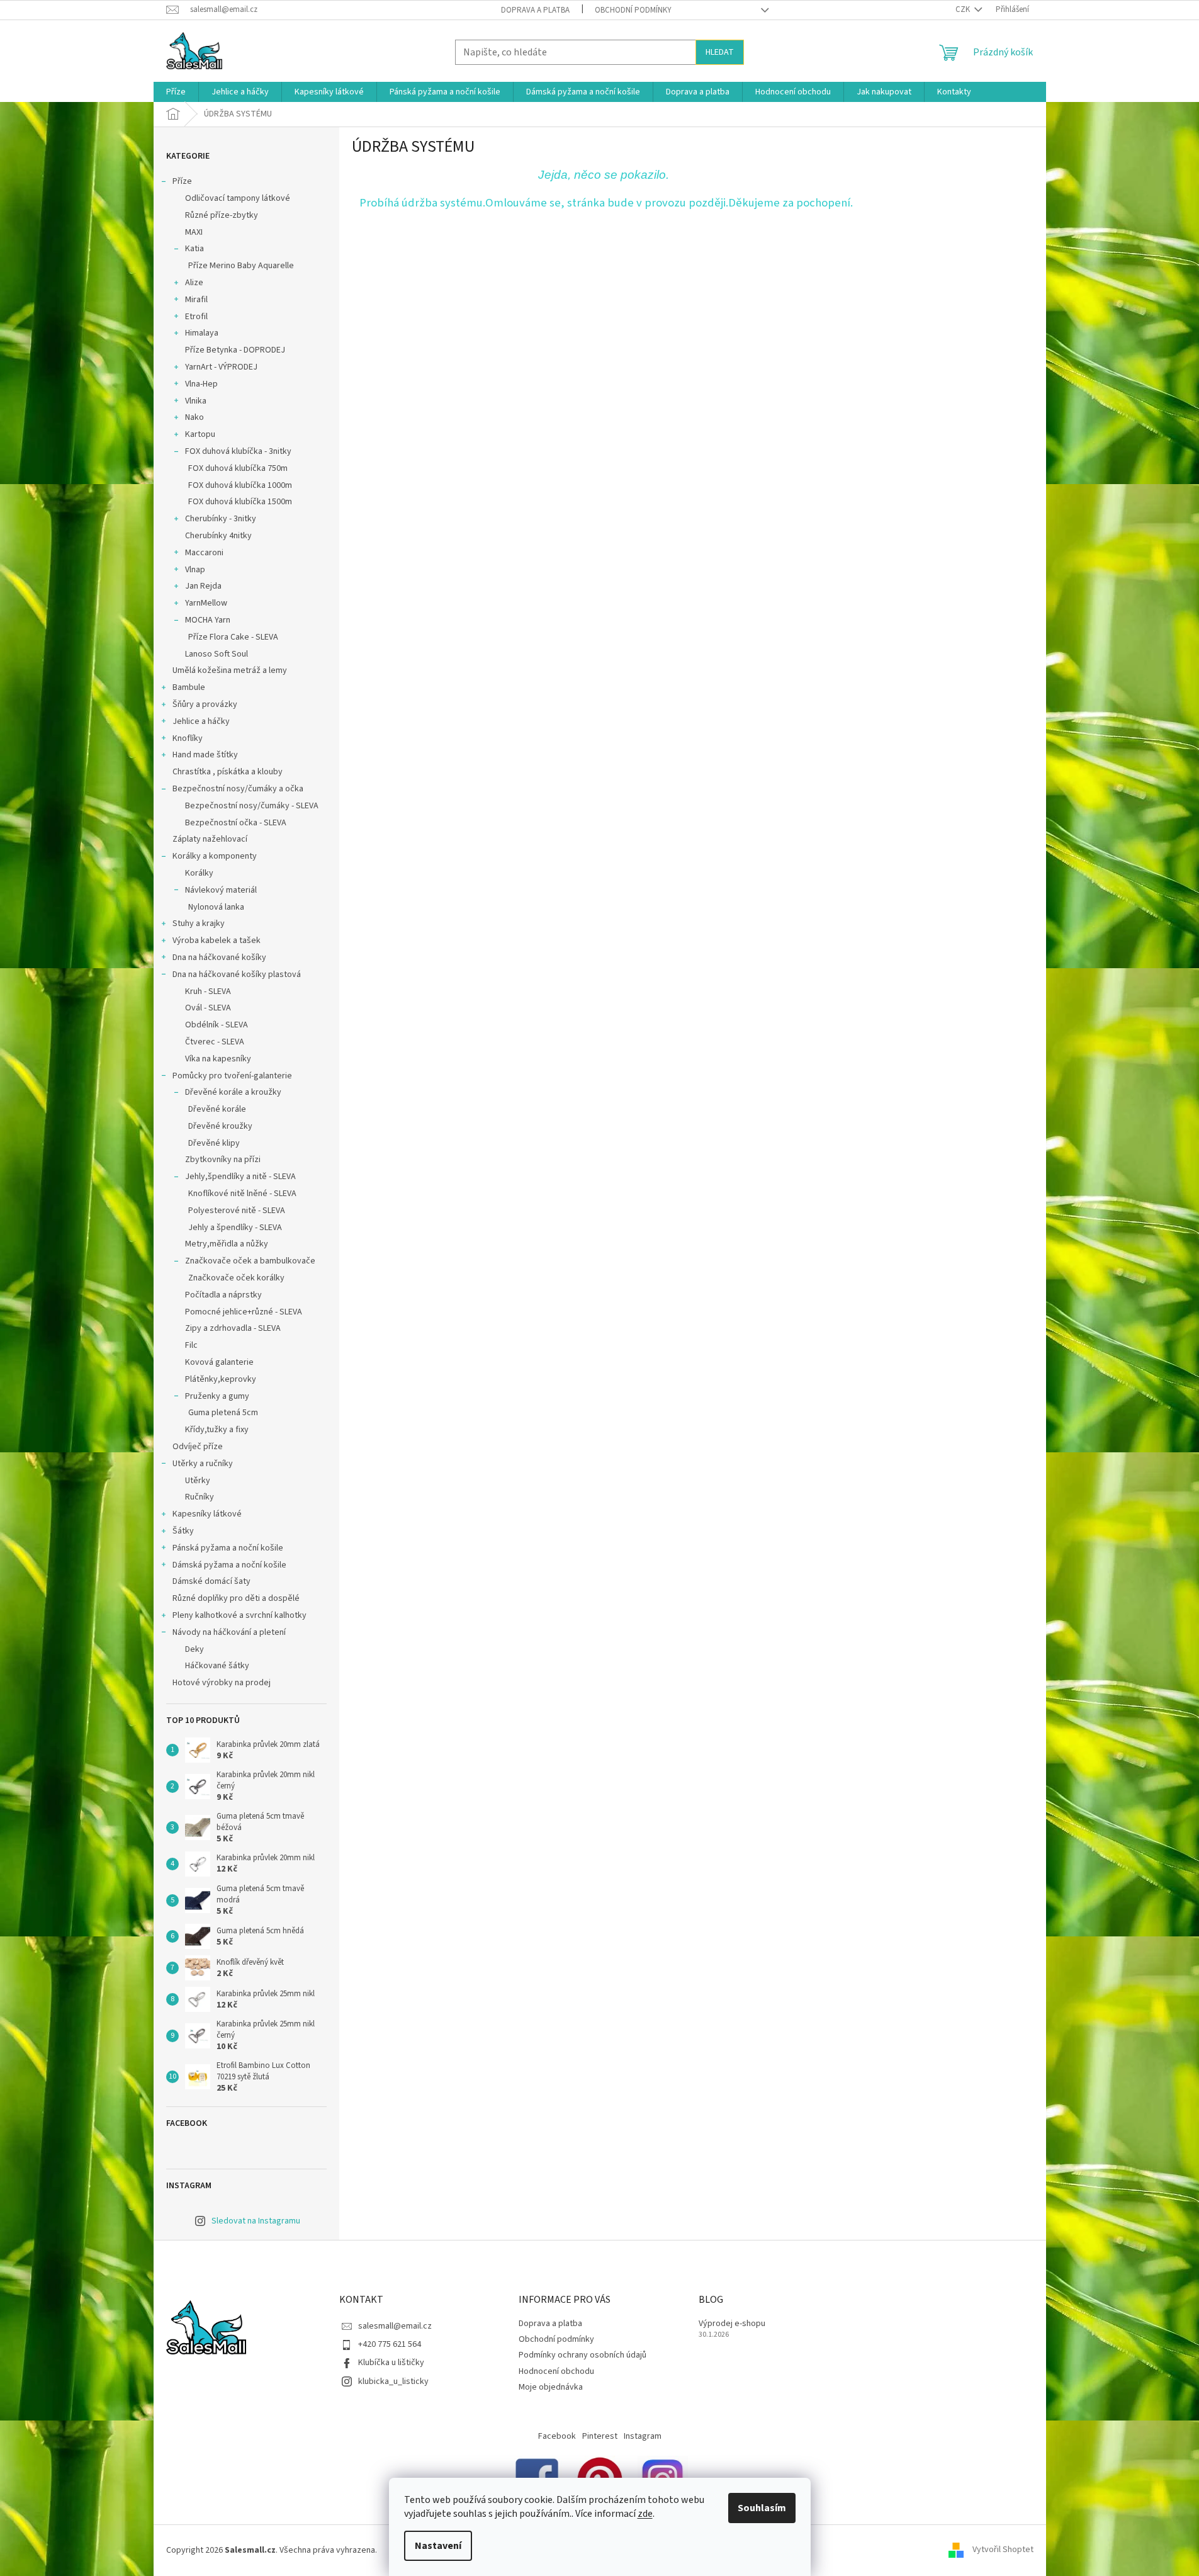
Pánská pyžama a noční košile (228, 1548)
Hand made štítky (205, 755)
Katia (194, 249)
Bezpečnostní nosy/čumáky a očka (238, 789)
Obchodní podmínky (633, 10)
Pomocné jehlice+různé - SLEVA (244, 1312)
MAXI (194, 232)
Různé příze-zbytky (222, 215)
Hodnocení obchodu (556, 2371)
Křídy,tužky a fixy (217, 1430)
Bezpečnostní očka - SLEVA (236, 823)
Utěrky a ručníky (203, 1464)
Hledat (720, 52)
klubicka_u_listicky (393, 2381)
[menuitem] (176, 92)
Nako (194, 417)
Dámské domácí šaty (211, 1581)
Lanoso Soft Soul (217, 654)
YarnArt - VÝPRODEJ (221, 367)
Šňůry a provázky (205, 704)
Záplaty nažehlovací (210, 839)
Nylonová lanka (216, 907)
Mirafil (196, 300)
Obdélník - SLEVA (217, 1025)
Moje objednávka (551, 2387)
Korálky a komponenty (215, 856)
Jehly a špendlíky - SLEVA (235, 1228)
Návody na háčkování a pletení (229, 1632)
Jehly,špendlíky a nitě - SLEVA (240, 1177)
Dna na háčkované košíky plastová (237, 974)
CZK (964, 9)
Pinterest (600, 2436)
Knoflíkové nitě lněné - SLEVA (242, 1194)
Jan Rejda (203, 586)
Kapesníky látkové (207, 1514)
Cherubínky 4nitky (218, 536)
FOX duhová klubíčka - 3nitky (238, 451)
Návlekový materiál (221, 890)
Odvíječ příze (198, 1447)
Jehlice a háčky (201, 721)
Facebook (557, 2436)
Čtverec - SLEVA (215, 1042)
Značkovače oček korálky (236, 1278)
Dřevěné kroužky (220, 1126)
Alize (194, 283)
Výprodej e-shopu (732, 2324)
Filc (191, 1345)
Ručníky (200, 1497)
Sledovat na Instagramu (256, 2221)
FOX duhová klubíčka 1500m (240, 502)
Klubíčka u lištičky (391, 2363)
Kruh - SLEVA (208, 991)
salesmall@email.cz (395, 2326)
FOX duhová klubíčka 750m (238, 468)
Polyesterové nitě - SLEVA (237, 1211)
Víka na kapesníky (218, 1059)
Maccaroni (204, 553)
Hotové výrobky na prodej (222, 1683)
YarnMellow (206, 603)
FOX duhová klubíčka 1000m (240, 485)
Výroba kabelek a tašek (217, 941)
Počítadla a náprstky (223, 1295)
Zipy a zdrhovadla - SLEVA (233, 1328)
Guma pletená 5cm (223, 1413)
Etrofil (196, 317)
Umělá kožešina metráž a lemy (230, 670)
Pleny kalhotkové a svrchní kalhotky (239, 1615)
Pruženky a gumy (217, 1396)
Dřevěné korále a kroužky (233, 1092)
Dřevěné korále (217, 1109)
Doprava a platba (535, 10)
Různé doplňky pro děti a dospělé (236, 1598)
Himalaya (202, 333)
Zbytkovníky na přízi (223, 1160)
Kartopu (200, 434)
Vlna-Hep (201, 384)
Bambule (189, 687)
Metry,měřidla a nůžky (227, 1244)
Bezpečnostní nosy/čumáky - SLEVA (252, 806)
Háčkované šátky (217, 1666)
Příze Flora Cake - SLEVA (233, 637)
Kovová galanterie (219, 1362)
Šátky (183, 1531)
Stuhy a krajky (199, 924)
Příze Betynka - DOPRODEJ (235, 350)
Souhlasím (762, 2508)
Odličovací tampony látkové (238, 198)
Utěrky (198, 1481)
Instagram (643, 2436)
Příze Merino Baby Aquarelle (241, 266)
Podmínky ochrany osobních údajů (583, 2355)
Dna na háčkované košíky (219, 958)
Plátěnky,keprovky (221, 1379)
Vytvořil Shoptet (1003, 2550)
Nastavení (438, 2546)
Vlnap (195, 570)
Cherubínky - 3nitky (221, 519)
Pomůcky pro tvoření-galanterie (232, 1076)
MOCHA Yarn (208, 620)
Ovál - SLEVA (208, 1008)
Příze (182, 181)
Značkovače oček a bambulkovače (250, 1261)
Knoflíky (188, 738)
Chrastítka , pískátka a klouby (228, 772)
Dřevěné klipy (214, 1143)
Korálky (199, 873)
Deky (194, 1649)
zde (645, 2514)
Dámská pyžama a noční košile (229, 1565)
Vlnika (196, 401)
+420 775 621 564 (390, 2344)
